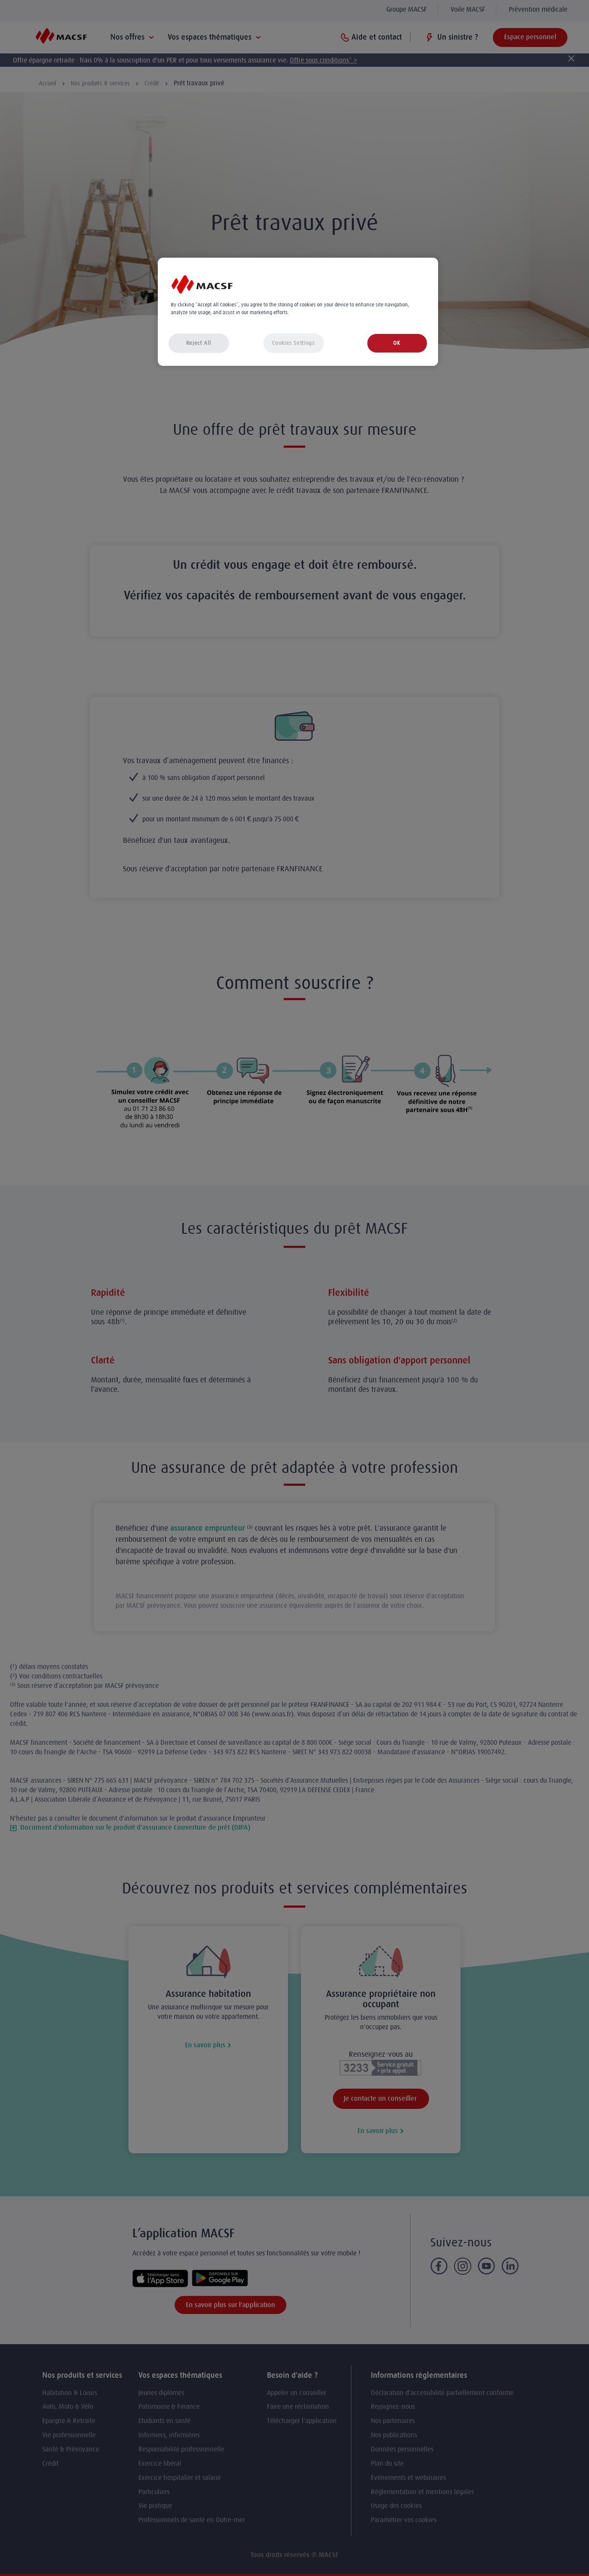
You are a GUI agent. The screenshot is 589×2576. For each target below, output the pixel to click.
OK (397, 343)
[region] (298, 312)
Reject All (199, 343)
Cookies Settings (293, 343)
